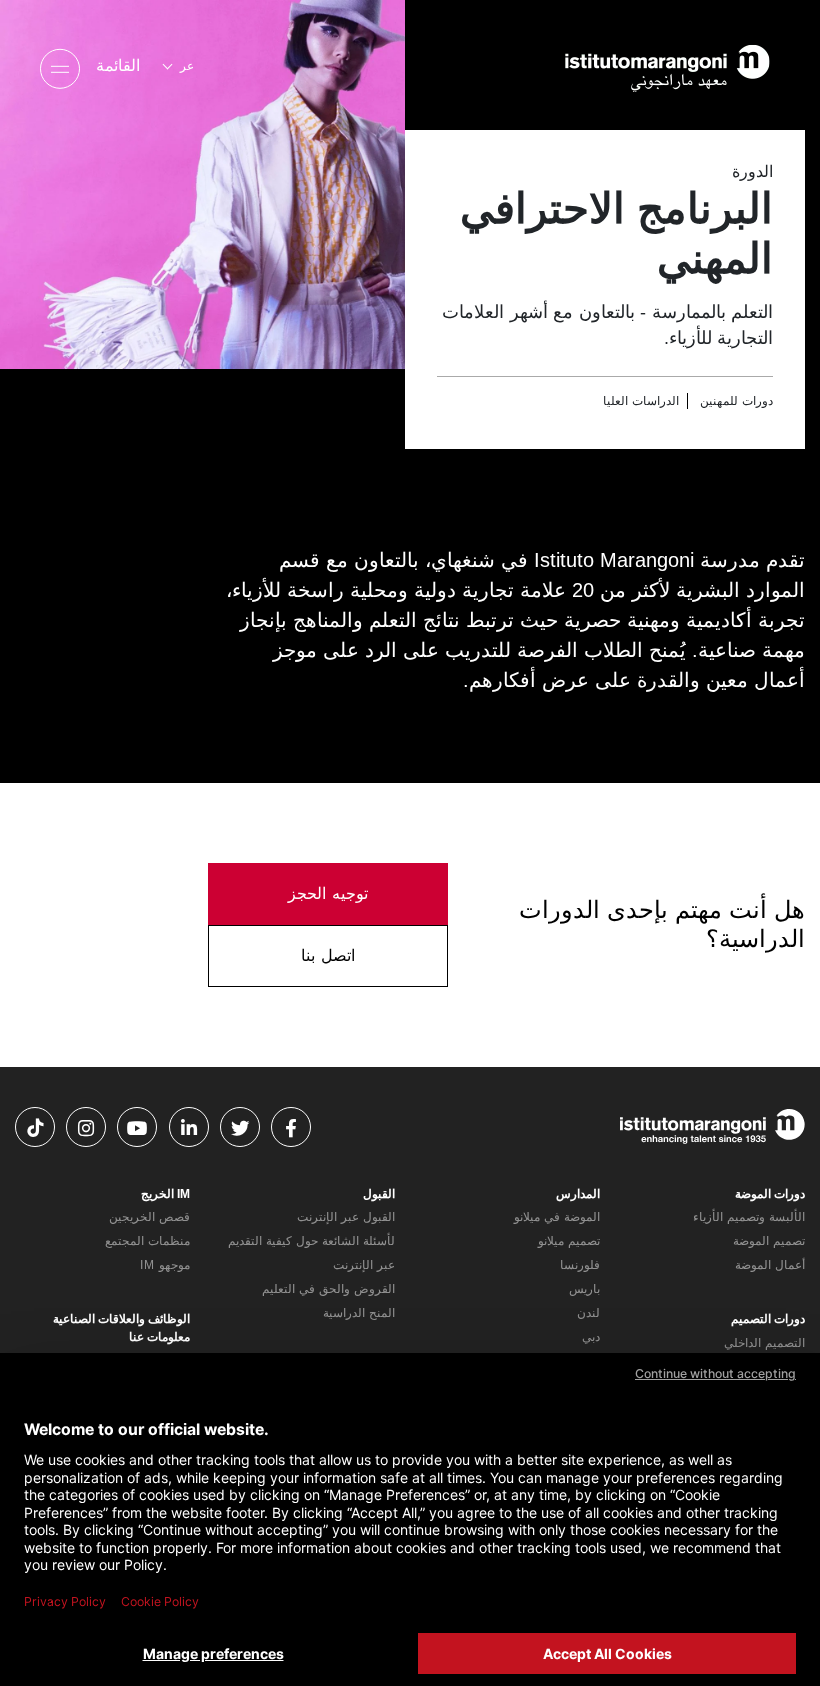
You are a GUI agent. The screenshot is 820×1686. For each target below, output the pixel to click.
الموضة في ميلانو (557, 1217)
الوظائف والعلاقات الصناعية (121, 1319)
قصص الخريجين (149, 1217)
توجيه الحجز (328, 893)
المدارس (578, 1194)
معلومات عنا (159, 1337)
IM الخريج (165, 1194)
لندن (588, 1313)
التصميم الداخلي (764, 1343)
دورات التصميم (768, 1319)
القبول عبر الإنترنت (346, 1217)
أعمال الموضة (770, 1265)
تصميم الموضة (769, 1241)
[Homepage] (640, 66)
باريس (584, 1289)
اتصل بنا (328, 955)
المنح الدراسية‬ (359, 1313)
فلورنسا (580, 1265)
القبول (379, 1194)
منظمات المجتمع (147, 1241)
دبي (591, 1337)
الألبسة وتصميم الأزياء (749, 1217)
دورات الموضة (770, 1194)
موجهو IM (165, 1265)
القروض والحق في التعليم (328, 1289)
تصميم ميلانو (569, 1241)
